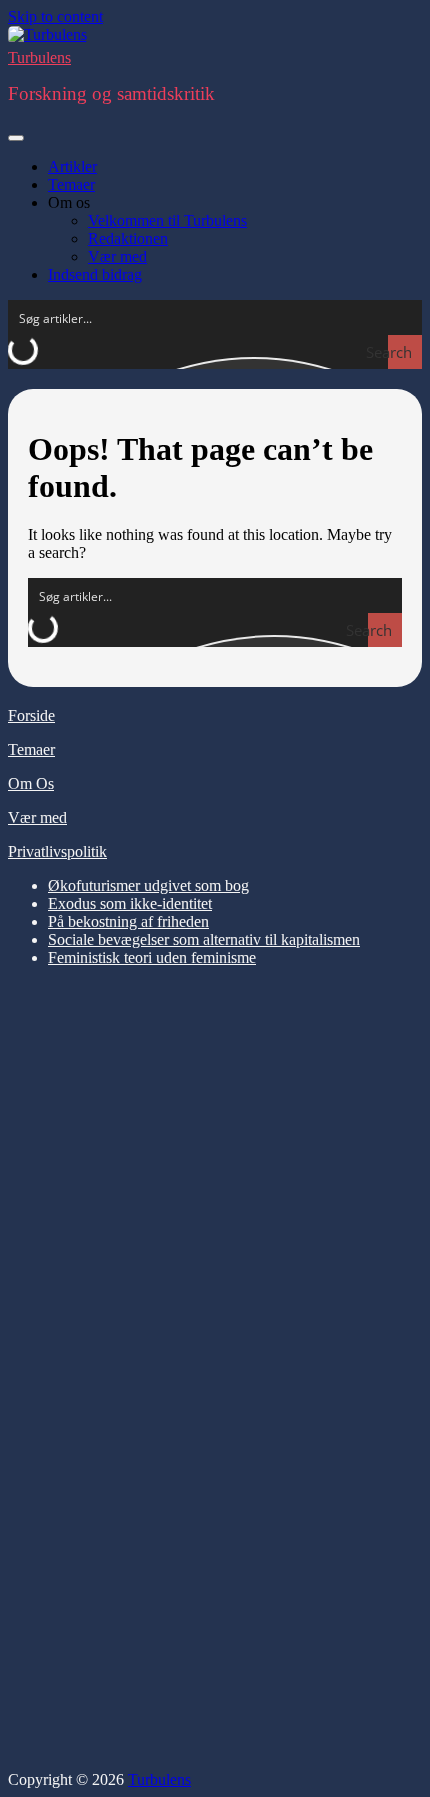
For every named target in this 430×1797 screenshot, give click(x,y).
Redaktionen (128, 238)
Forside (31, 715)
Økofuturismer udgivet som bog (148, 885)
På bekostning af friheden (128, 921)
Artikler (72, 166)
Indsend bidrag (95, 274)
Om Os (31, 783)
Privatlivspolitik (57, 851)
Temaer (71, 184)
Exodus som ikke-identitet (130, 903)
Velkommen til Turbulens (167, 220)
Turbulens (39, 57)
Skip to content (55, 16)
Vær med (117, 256)
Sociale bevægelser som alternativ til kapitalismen (204, 939)
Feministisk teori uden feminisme (152, 957)
